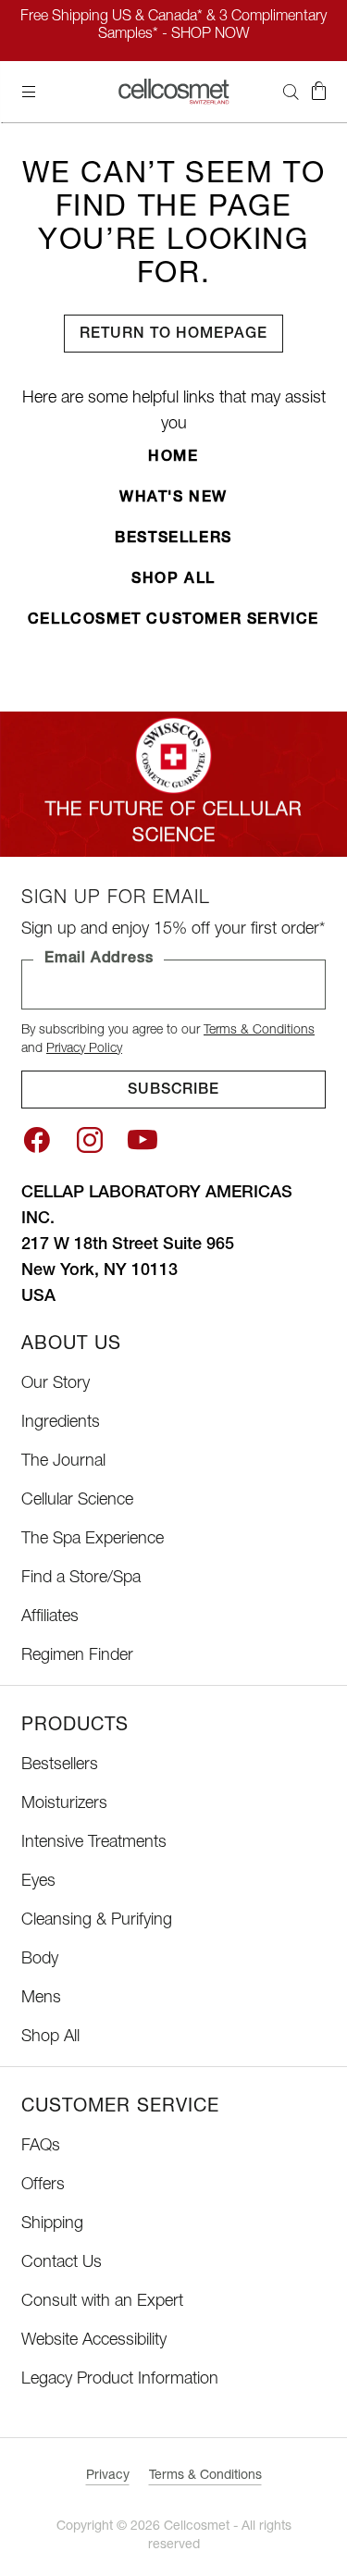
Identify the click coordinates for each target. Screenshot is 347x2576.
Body (40, 1960)
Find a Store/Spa (81, 1579)
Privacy (108, 2476)
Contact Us (62, 2263)
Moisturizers (64, 1804)
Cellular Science (77, 1501)
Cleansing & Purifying (97, 1921)
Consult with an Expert (102, 2302)
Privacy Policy (84, 1049)
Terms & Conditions (259, 1031)
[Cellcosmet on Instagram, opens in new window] (90, 1140)
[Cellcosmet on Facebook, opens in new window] (37, 1140)
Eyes (38, 1882)
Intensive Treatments (94, 1843)
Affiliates (50, 1617)
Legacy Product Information (120, 2380)
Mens (41, 1999)
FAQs (41, 2147)
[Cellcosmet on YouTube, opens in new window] (143, 1140)
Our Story (56, 1384)
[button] (318, 92)
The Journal (63, 1462)
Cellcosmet (197, 2527)
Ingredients (61, 1423)
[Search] (291, 92)
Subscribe (174, 1091)
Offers (43, 2186)
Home (173, 458)
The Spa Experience (93, 1540)
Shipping (52, 2224)
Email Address (99, 960)
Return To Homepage (173, 335)
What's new (173, 499)
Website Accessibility (94, 2341)
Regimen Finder (77, 1656)
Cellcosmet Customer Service (173, 621)
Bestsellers (173, 539)
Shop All (173, 580)
